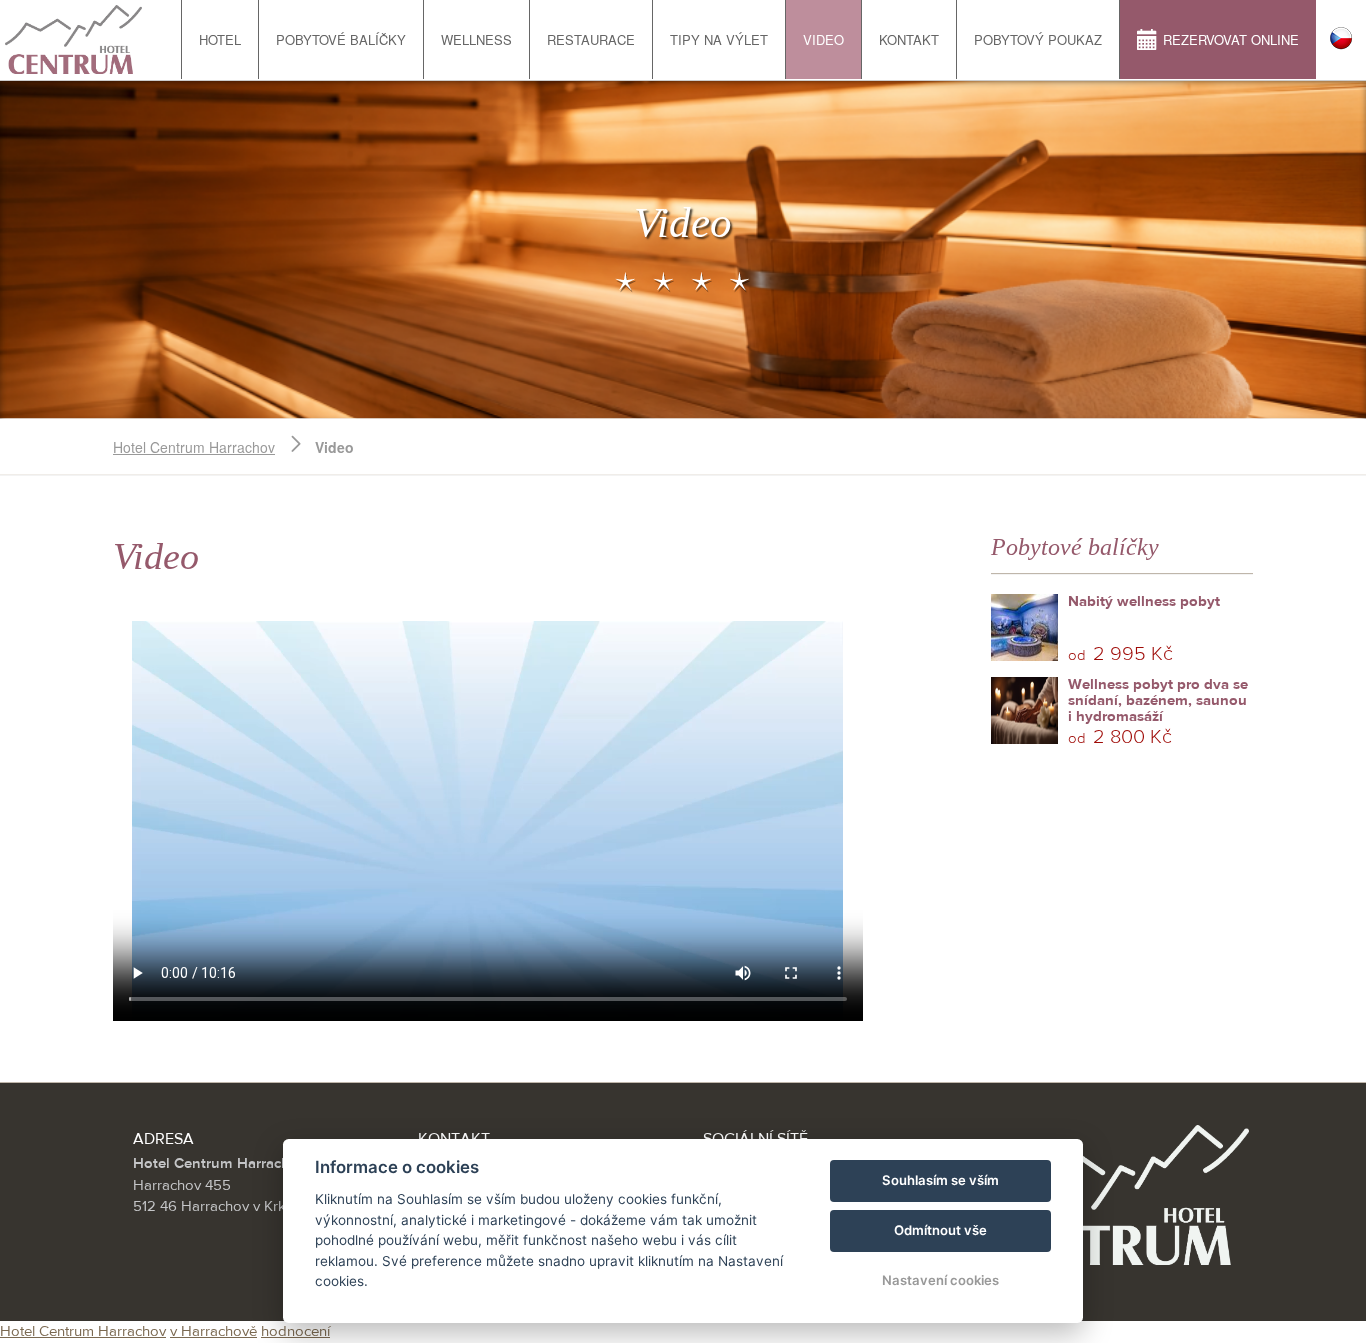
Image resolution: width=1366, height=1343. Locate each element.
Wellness (476, 39)
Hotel (220, 39)
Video (823, 39)
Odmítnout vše (940, 1230)
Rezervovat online (1231, 39)
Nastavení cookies (940, 1280)
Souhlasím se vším (940, 1180)
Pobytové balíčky (341, 39)
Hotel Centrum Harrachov (194, 447)
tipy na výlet (719, 39)
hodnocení (295, 1331)
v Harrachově (213, 1331)
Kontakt (909, 39)
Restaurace (591, 39)
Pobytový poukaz (1038, 39)
